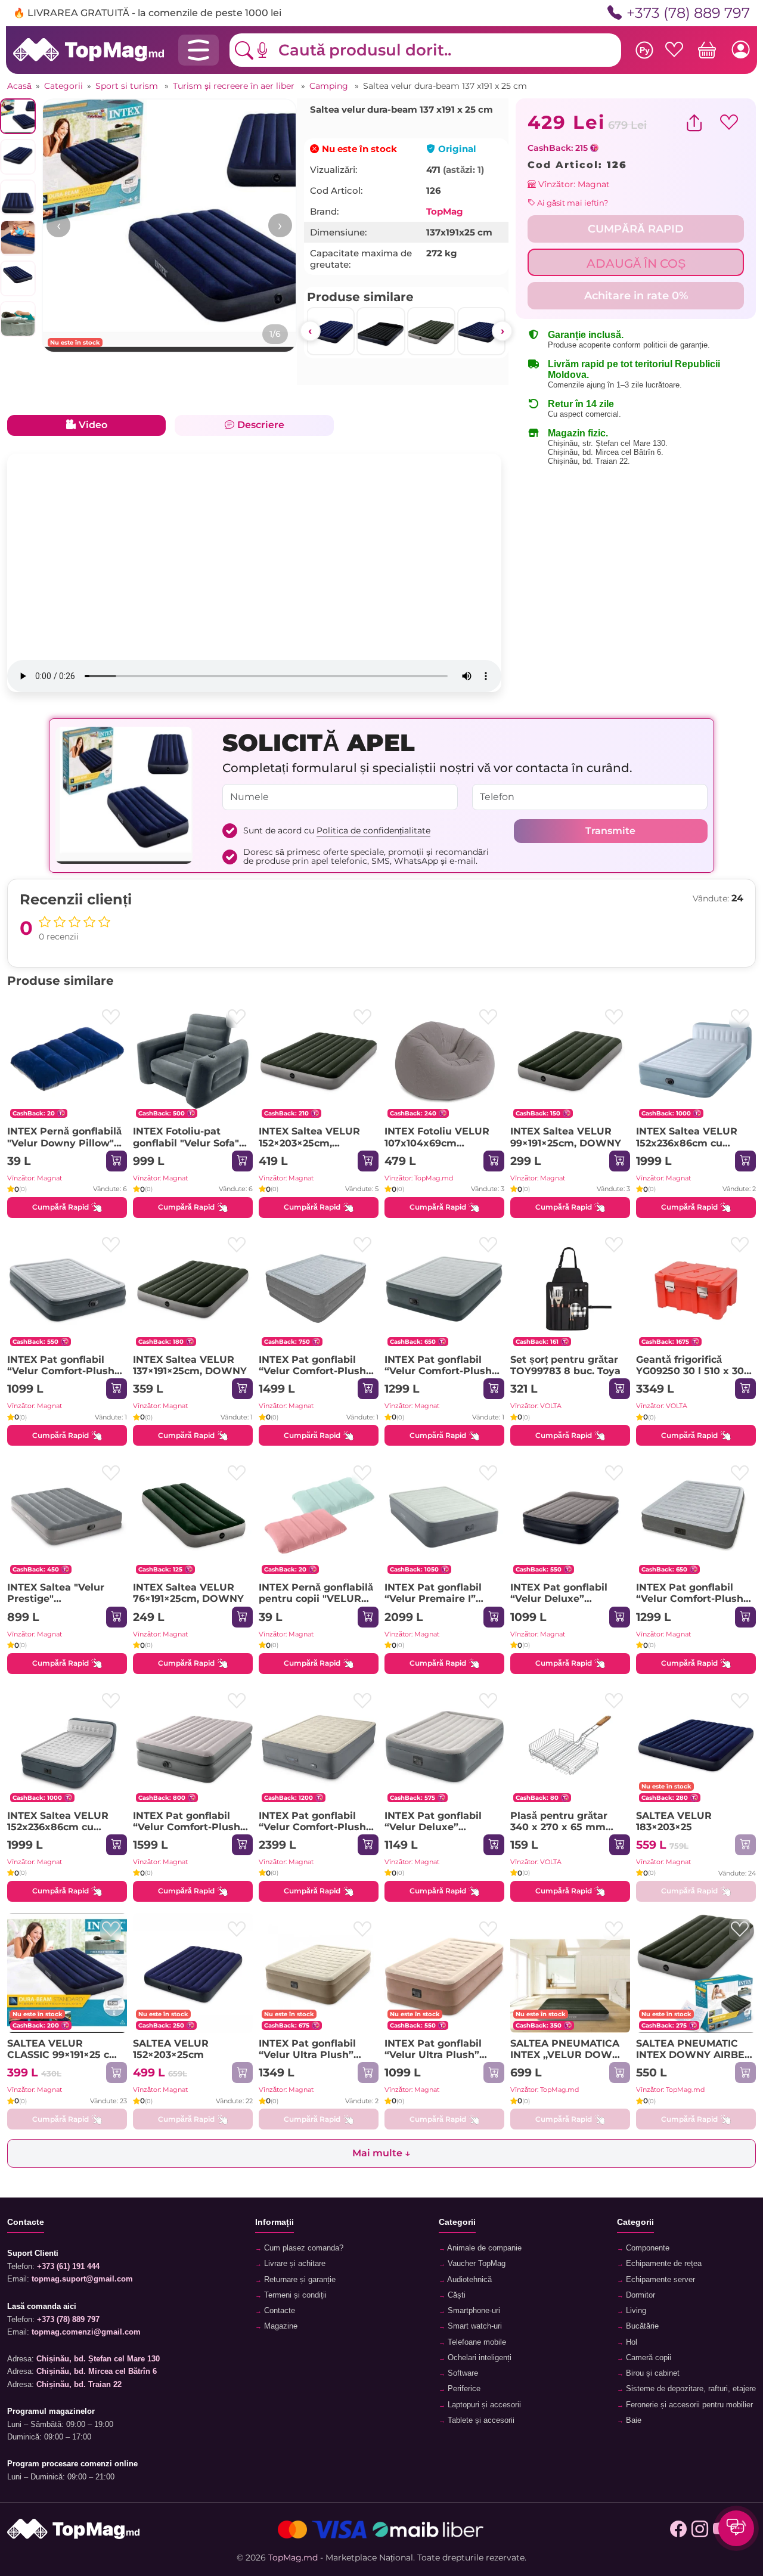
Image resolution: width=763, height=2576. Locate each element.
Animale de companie (483, 2248)
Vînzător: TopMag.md (419, 1178)
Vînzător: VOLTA (536, 1406)
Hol (630, 2342)
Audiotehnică (469, 2280)
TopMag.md (293, 2558)
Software (462, 2373)
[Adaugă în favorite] (111, 1017)
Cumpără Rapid (61, 1207)
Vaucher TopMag (475, 2264)
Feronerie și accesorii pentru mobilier (688, 2405)
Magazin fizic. (578, 433)
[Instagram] (700, 2529)
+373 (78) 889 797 (687, 13)
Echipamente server (659, 2280)
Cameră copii (647, 2358)
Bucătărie (641, 2326)
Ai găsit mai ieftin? (572, 203)
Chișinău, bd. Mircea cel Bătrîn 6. (606, 452)
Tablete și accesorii (480, 2420)
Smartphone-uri (473, 2311)
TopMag (445, 211)
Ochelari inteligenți (478, 2358)
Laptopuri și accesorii (483, 2405)
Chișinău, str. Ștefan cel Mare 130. (608, 443)
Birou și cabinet (652, 2373)
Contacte (278, 2311)
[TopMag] (89, 49)
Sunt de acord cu (337, 831)
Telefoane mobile (476, 2342)
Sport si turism (128, 86)
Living (635, 2311)
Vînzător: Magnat (573, 184)
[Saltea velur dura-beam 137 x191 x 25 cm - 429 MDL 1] (169, 226)
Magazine (280, 2326)
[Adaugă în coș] (117, 1161)
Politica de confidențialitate (373, 830)
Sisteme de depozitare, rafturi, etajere (690, 2389)
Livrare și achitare (294, 2264)
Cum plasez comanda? (303, 2248)
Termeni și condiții (294, 2295)
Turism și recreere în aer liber (235, 86)
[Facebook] (678, 2529)
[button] (271, 50)
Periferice (463, 2389)
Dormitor (639, 2295)
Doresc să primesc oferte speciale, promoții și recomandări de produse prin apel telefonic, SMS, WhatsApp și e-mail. (366, 857)
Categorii (63, 86)
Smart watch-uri (474, 2326)
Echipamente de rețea (663, 2264)
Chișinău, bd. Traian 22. (589, 461)
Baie (632, 2420)
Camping (330, 86)
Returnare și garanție (299, 2280)
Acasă (19, 86)
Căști (455, 2295)
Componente (646, 2248)
